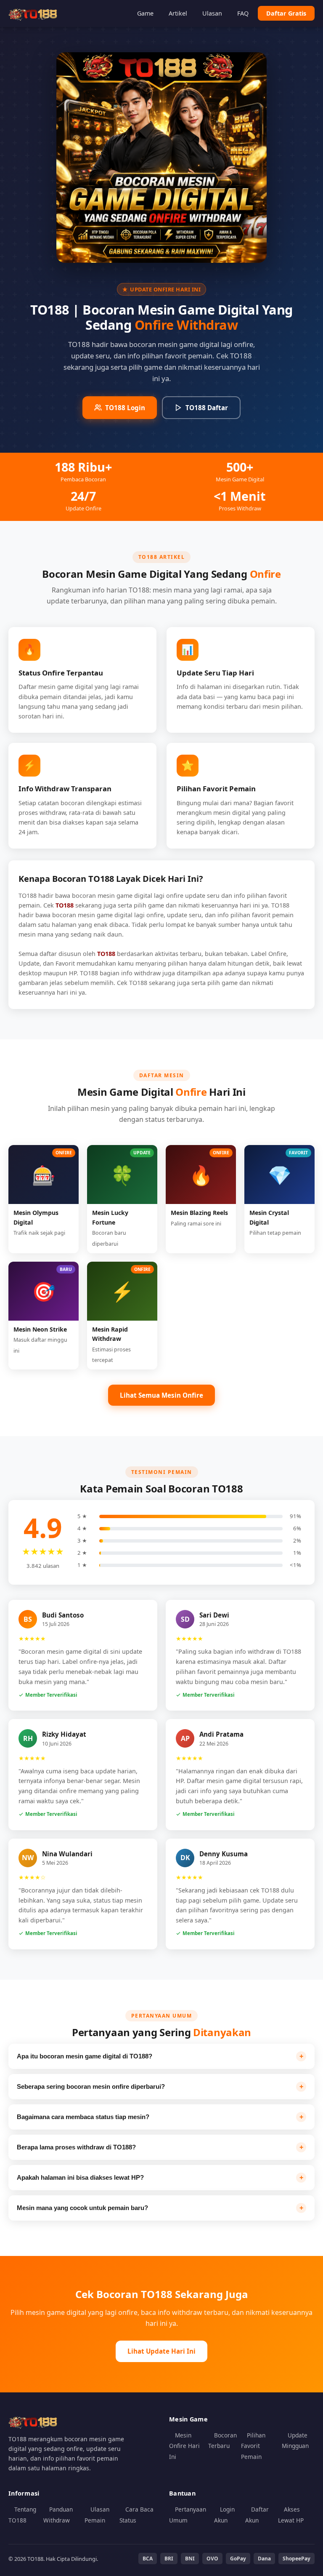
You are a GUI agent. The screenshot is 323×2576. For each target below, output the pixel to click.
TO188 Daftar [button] (207, 408)
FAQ (243, 13)
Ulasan (212, 13)
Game (145, 13)
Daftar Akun (257, 2515)
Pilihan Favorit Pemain (253, 2446)
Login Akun (224, 2515)
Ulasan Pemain (97, 2515)
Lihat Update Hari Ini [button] (161, 2351)
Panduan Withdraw (58, 2515)
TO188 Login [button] (125, 408)
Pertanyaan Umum (188, 2515)
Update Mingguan (295, 2441)
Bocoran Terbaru (222, 2441)
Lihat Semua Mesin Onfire (161, 1395)
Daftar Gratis (286, 13)
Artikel (178, 13)
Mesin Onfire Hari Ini (184, 2446)
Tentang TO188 (22, 2515)
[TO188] (34, 13)
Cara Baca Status (136, 2515)
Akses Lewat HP (291, 2515)
